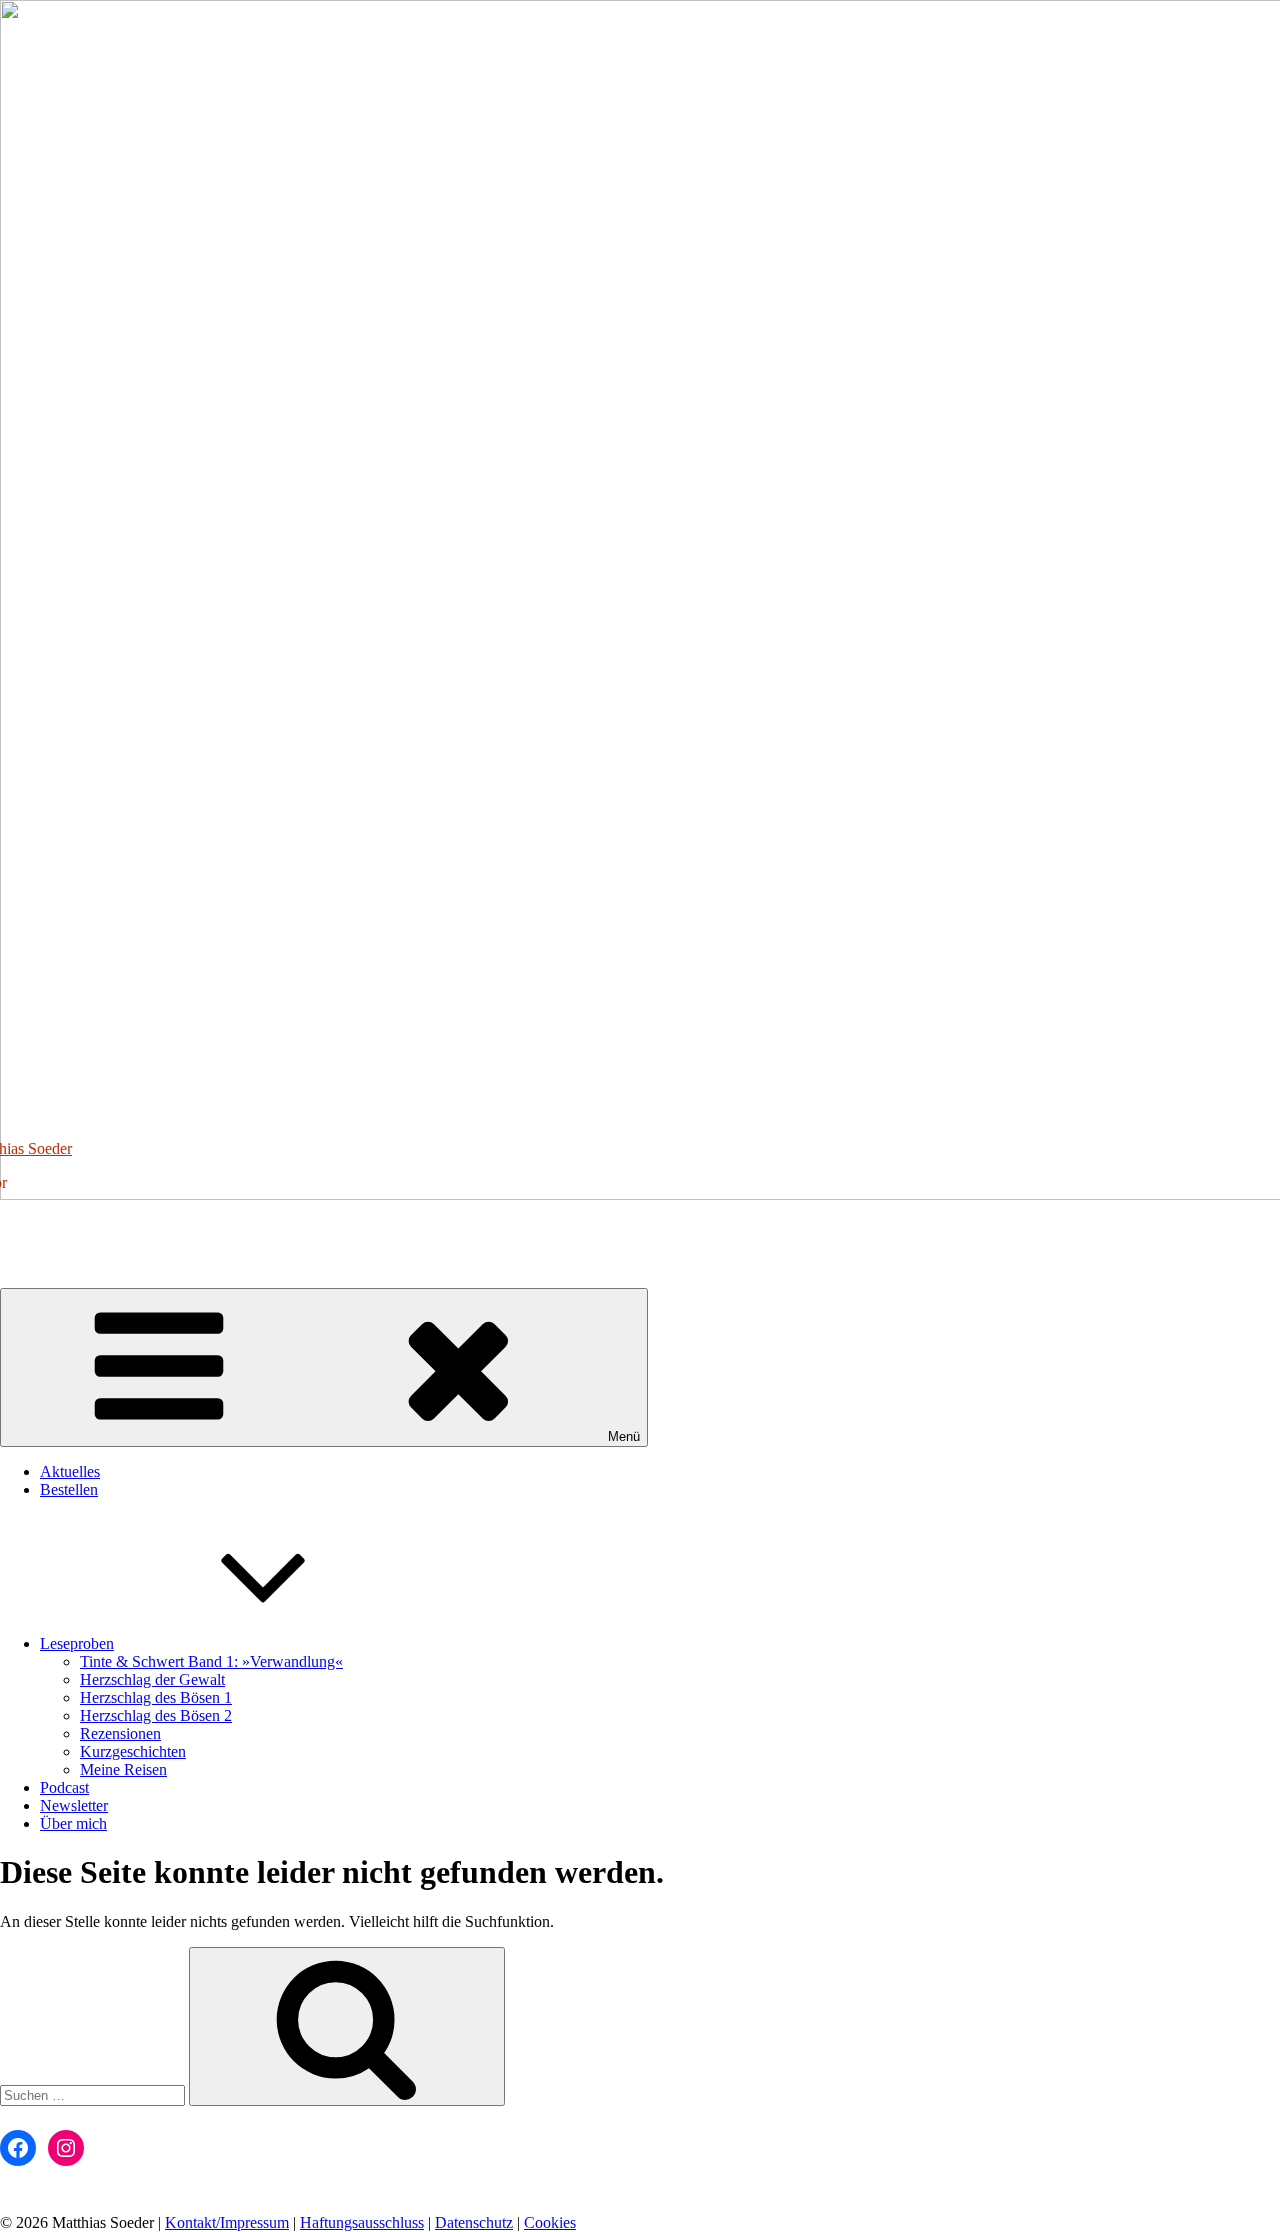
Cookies (550, 2222)
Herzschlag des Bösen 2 (156, 1715)
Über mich (73, 1823)
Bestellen (69, 1489)
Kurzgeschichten (133, 1751)
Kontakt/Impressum (227, 2222)
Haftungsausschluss (362, 2222)
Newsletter (74, 1805)
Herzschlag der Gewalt (152, 1679)
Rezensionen (120, 1733)
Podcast (64, 1787)
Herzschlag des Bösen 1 (156, 1697)
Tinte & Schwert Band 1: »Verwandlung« (211, 1661)
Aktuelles (70, 1471)
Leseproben (77, 1643)
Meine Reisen (123, 1769)
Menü (624, 1436)
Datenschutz (474, 2222)
